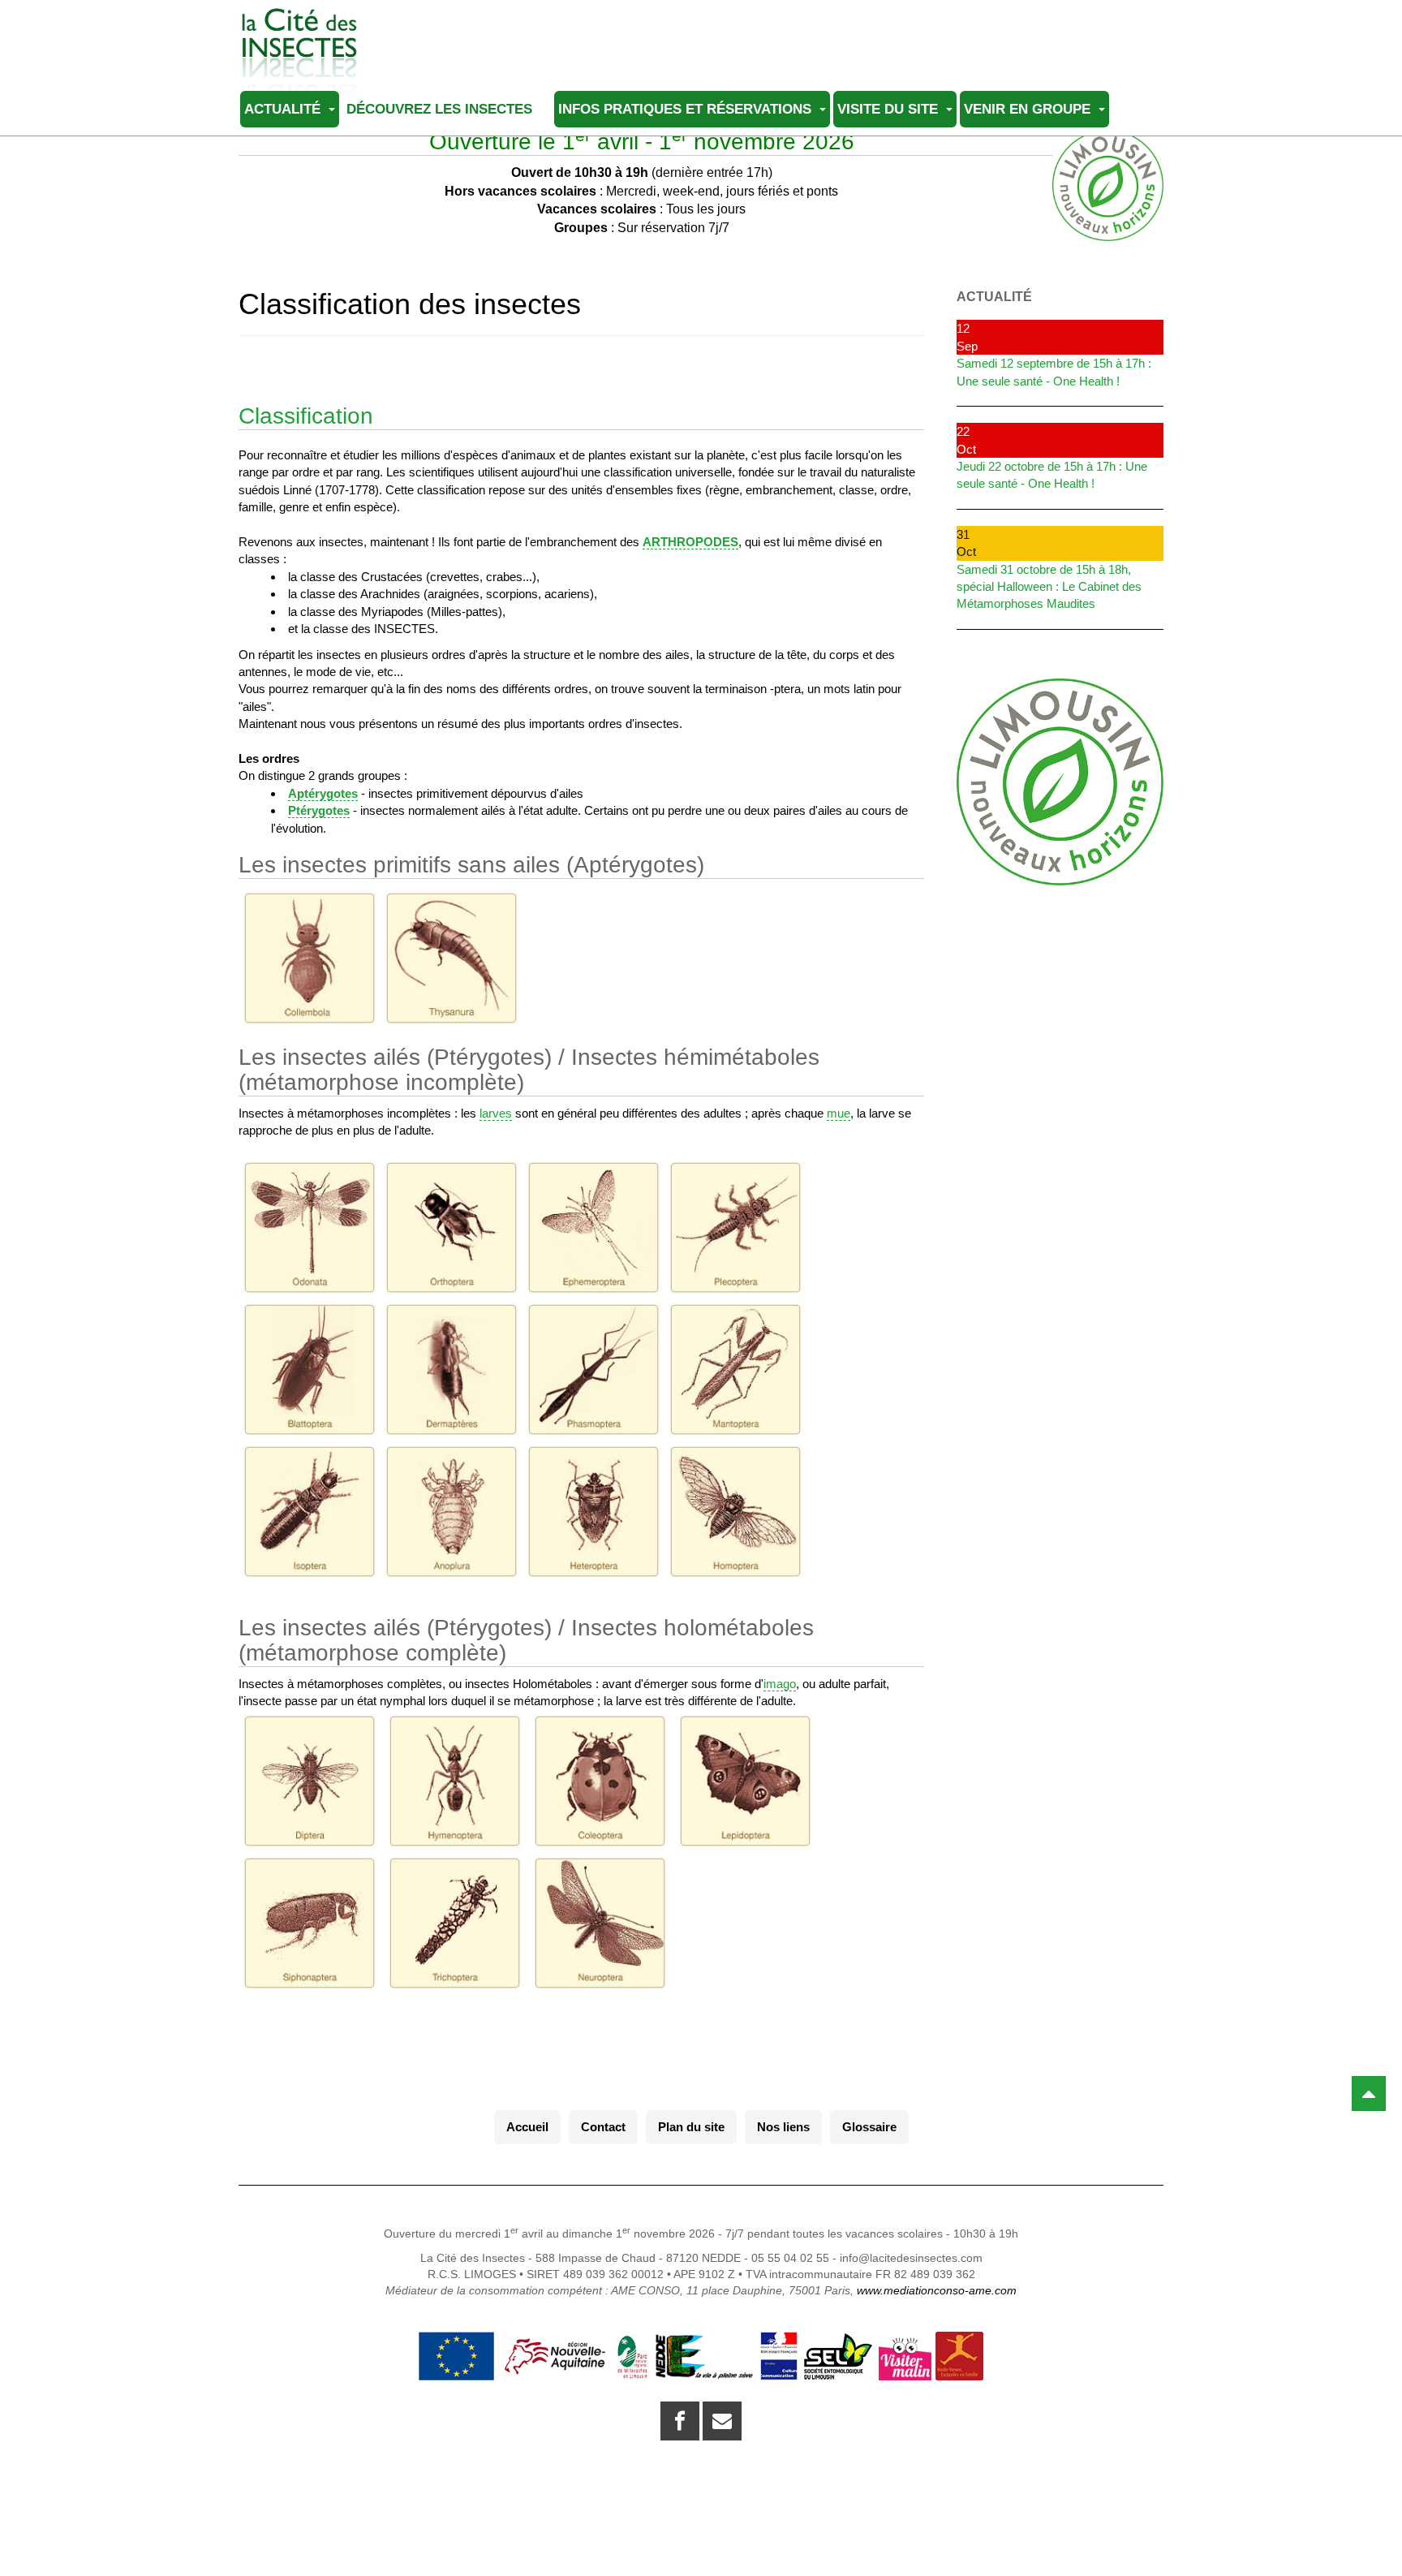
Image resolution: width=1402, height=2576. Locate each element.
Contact (603, 2127)
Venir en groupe (1029, 109)
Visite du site (890, 109)
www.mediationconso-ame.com (937, 2290)
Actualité (284, 109)
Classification (306, 416)
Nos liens (783, 2127)
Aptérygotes (323, 793)
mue (839, 1113)
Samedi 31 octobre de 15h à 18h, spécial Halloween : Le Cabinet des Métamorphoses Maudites (1049, 587)
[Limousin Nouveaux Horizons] (1060, 782)
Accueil (527, 2127)
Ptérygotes (319, 810)
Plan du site (691, 2127)
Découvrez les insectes (441, 109)
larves (496, 1113)
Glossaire (869, 2127)
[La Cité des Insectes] (299, 30)
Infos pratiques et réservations (687, 109)
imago (780, 1684)
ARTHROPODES (690, 542)
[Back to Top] (1369, 2094)
